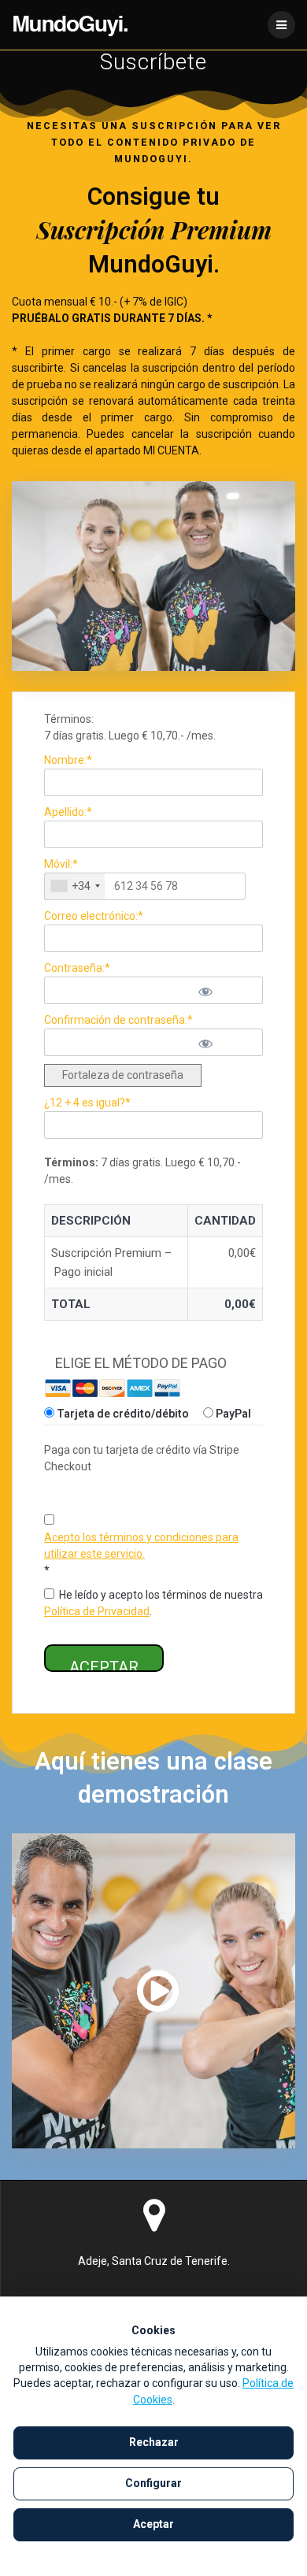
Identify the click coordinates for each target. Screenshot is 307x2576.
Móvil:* (61, 864)
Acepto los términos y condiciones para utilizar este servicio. (141, 1546)
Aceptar (153, 2524)
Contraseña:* (77, 968)
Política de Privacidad (97, 1611)
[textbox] (145, 886)
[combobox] (75, 886)
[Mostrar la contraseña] (224, 990)
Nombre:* (68, 760)
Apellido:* (68, 812)
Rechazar (154, 2442)
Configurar (153, 2483)
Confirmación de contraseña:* (118, 1020)
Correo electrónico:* (94, 916)
